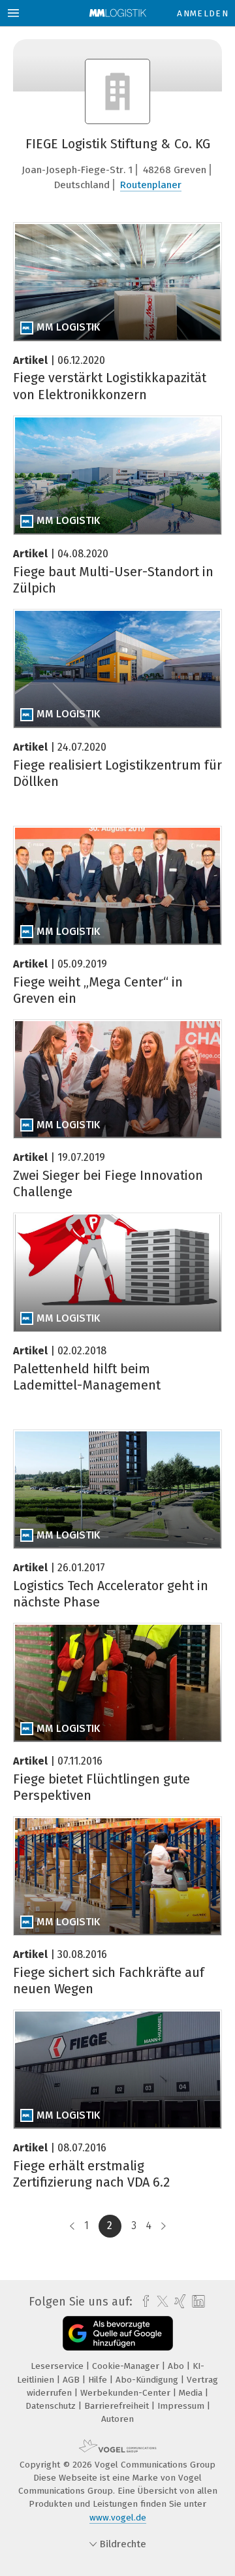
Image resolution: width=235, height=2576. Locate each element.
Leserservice (58, 2366)
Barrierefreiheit (118, 2406)
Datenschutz (52, 2406)
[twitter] (159, 2302)
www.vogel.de (118, 2518)
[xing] (179, 2302)
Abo (177, 2366)
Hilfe (99, 2380)
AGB (72, 2380)
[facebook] (143, 2302)
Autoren (117, 2419)
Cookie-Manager (127, 2366)
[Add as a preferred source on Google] (118, 2333)
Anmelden (203, 13)
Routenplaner (151, 185)
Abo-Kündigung (148, 2380)
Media (192, 2393)
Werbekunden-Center (127, 2393)
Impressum (182, 2406)
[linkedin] (197, 2302)
